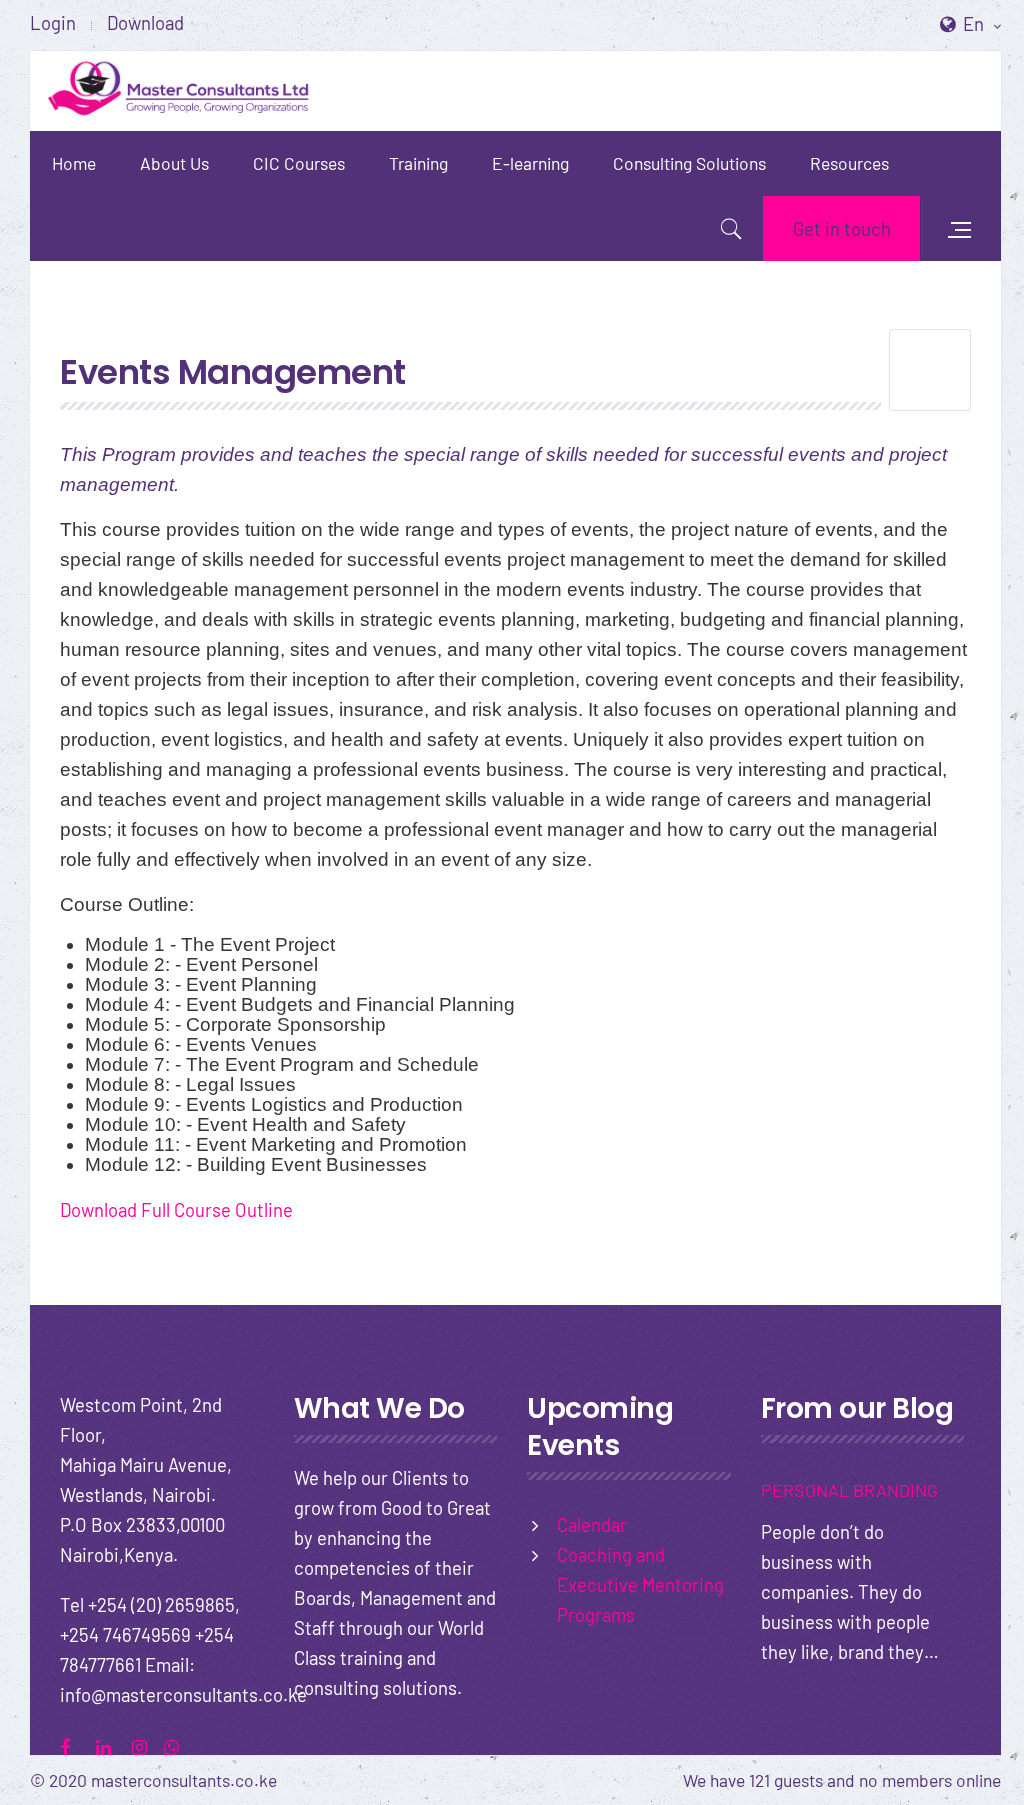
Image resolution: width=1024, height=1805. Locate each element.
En (975, 23)
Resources (849, 163)
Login (53, 22)
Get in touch (842, 228)
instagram (147, 1745)
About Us (174, 163)
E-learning (530, 163)
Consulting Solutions (689, 163)
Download (145, 22)
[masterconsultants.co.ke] (180, 91)
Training (418, 163)
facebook (75, 1745)
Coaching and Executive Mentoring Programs (640, 1584)
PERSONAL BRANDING (849, 1490)
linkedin (111, 1745)
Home (74, 163)
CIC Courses (299, 163)
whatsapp (179, 1745)
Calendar (592, 1524)
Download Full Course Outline (176, 1209)
